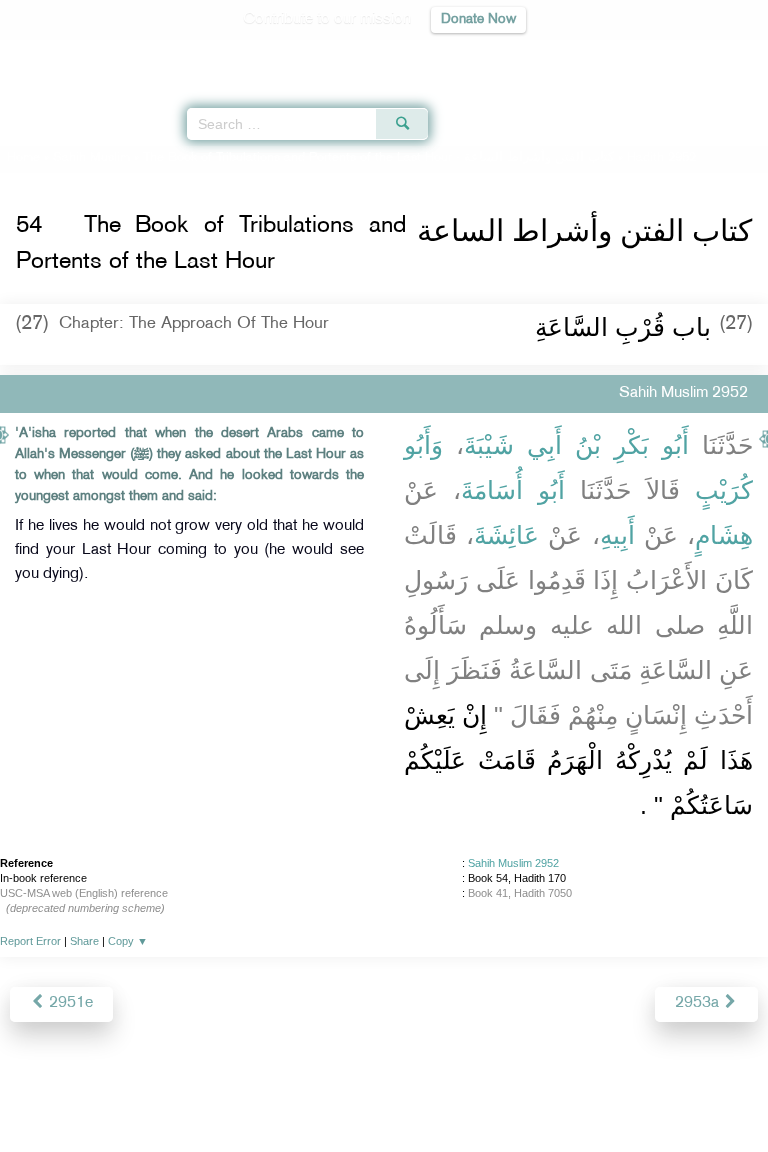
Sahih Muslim (91, 158)
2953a (699, 1003)
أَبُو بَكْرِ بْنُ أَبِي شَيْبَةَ (576, 445)
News (270, 1093)
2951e (69, 1003)
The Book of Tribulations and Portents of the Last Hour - (378, 158)
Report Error (30, 941)
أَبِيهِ (617, 535)
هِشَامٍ (724, 535)
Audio (709, 55)
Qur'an (473, 55)
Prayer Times (629, 55)
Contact (483, 1093)
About (219, 1093)
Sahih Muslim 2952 (513, 863)
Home (23, 158)
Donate (546, 1093)
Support (329, 1093)
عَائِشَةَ (506, 535)
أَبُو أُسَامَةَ (513, 490)
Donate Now (478, 19)
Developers (407, 1093)
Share (84, 941)
